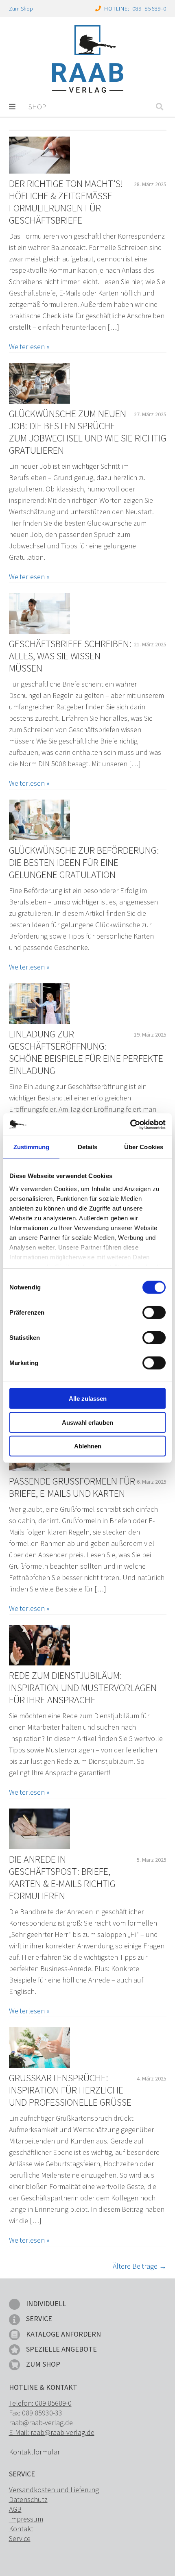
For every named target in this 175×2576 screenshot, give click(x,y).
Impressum (26, 2519)
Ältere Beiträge (140, 2266)
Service (39, 2318)
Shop (37, 107)
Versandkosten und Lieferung (54, 2490)
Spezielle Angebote (61, 2349)
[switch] (154, 1313)
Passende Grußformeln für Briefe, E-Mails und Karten (72, 1487)
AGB (15, 2509)
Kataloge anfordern (63, 2334)
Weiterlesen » (29, 347)
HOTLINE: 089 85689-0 (135, 9)
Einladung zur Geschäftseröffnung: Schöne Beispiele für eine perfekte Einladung (86, 1052)
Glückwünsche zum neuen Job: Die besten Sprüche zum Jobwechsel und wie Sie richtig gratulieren (88, 432)
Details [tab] (88, 1147)
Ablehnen (88, 1446)
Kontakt (21, 2529)
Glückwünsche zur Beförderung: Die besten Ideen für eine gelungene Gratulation (84, 863)
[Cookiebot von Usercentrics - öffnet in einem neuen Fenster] (130, 1124)
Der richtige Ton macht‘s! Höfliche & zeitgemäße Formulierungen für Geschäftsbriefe (66, 202)
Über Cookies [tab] (144, 1147)
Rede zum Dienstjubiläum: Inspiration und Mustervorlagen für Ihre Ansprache (83, 1688)
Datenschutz (28, 2499)
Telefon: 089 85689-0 (40, 2403)
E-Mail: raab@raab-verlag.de (52, 2432)
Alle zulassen (88, 1399)
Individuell (46, 2303)
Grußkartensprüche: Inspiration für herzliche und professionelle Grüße (70, 2090)
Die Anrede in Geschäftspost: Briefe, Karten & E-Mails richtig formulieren (62, 1878)
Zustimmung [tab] (32, 1147)
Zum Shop (21, 9)
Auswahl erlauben (87, 1422)
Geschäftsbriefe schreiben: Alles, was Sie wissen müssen (70, 656)
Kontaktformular (34, 2452)
